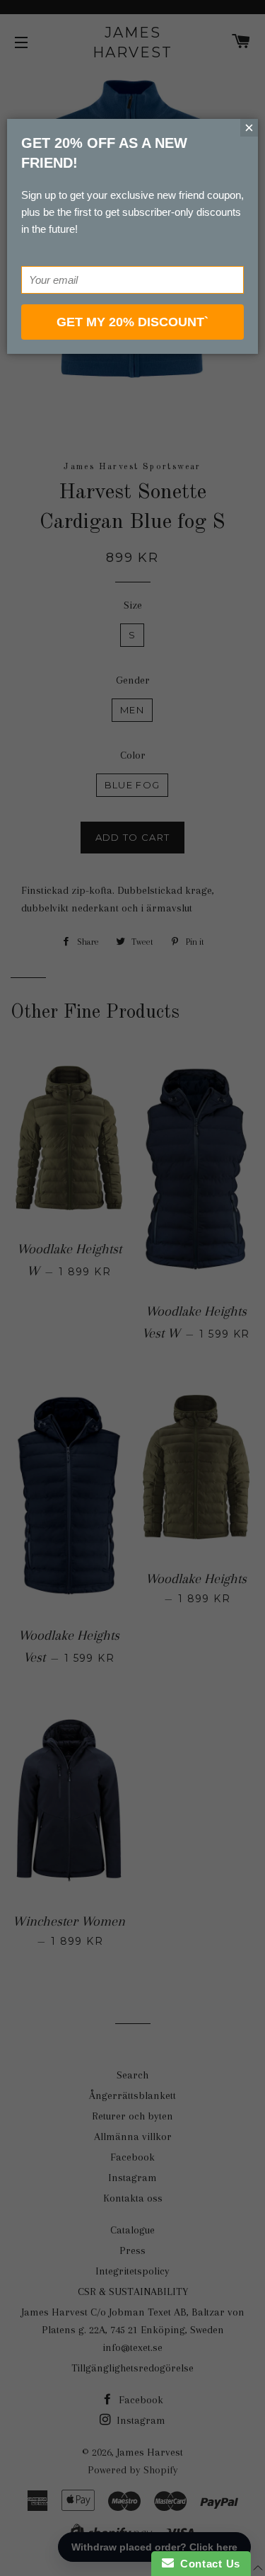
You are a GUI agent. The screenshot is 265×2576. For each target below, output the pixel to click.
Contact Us (207, 2564)
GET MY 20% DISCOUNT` (132, 322)
